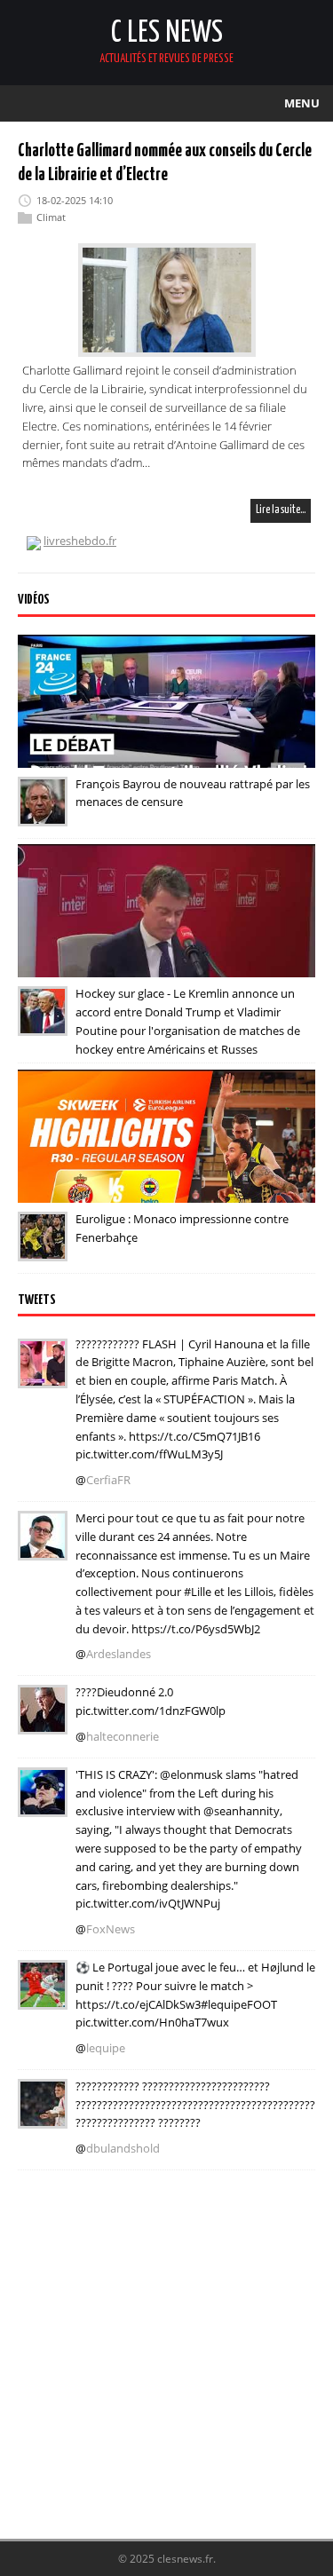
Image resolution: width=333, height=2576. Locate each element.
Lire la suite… (281, 510)
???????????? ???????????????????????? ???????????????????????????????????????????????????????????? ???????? (195, 2105)
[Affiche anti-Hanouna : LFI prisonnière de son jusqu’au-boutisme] (43, 1722)
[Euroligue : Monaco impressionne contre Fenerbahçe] (43, 1249)
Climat (51, 217)
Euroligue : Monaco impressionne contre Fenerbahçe (182, 1228)
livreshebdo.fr (80, 541)
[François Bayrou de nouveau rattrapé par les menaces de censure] (43, 814)
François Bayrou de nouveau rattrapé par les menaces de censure (193, 793)
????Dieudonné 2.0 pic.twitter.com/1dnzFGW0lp (151, 1701)
